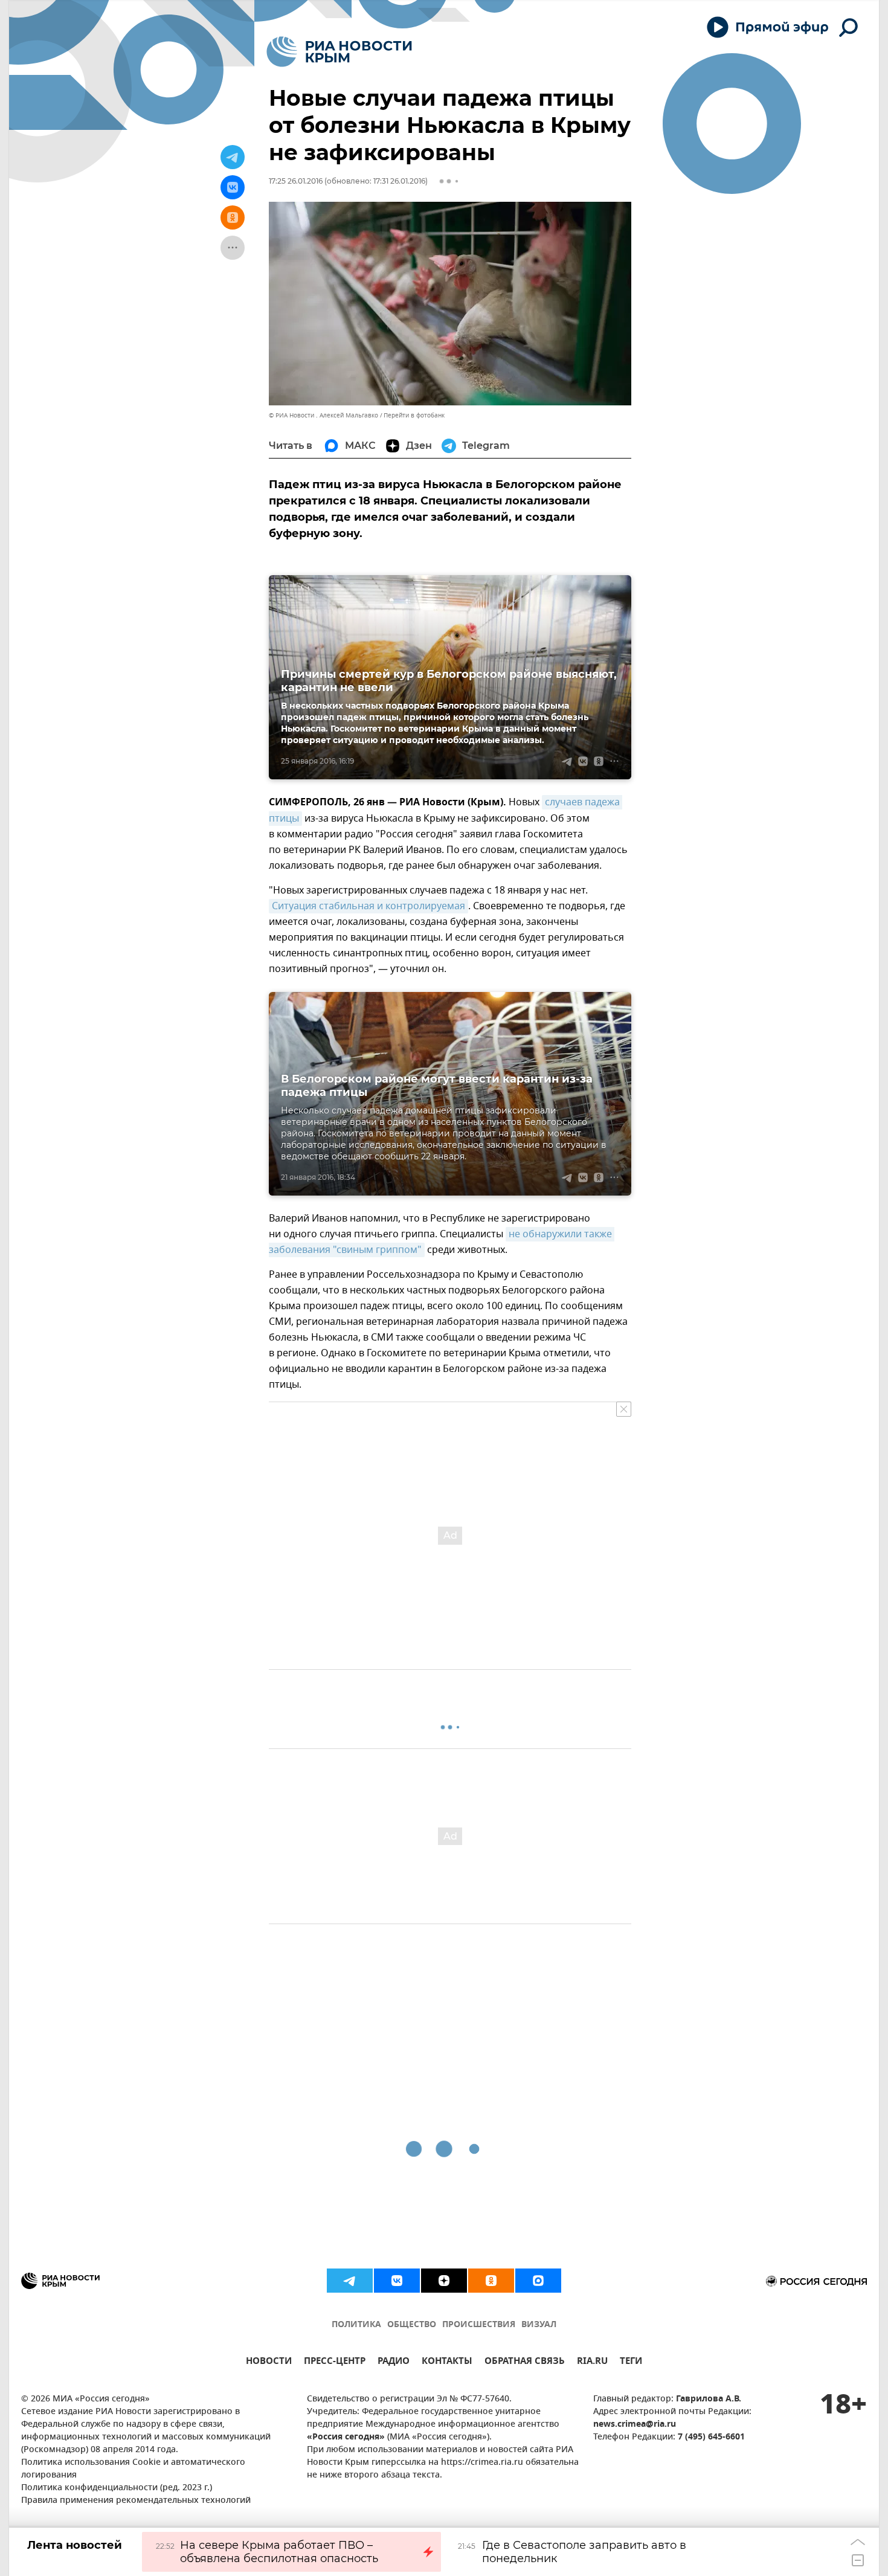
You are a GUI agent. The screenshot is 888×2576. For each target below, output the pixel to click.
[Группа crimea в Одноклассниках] (491, 2281)
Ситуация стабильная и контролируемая (368, 906)
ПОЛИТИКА (356, 2325)
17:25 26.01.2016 (296, 181)
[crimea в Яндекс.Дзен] (444, 2281)
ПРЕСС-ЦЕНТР (335, 2362)
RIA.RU (592, 2362)
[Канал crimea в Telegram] (350, 2281)
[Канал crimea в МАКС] (538, 2281)
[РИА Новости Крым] (339, 52)
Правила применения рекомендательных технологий (136, 2501)
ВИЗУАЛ (539, 2325)
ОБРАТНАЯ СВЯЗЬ (525, 2362)
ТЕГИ (631, 2362)
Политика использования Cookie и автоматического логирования (133, 2469)
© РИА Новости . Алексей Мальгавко (323, 415)
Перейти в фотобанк (414, 415)
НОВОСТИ (269, 2362)
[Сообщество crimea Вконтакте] (397, 2281)
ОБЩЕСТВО (412, 2325)
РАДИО (394, 2362)
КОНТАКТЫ (447, 2362)
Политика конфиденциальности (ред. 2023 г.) (117, 2488)
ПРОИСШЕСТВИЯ (479, 2325)
